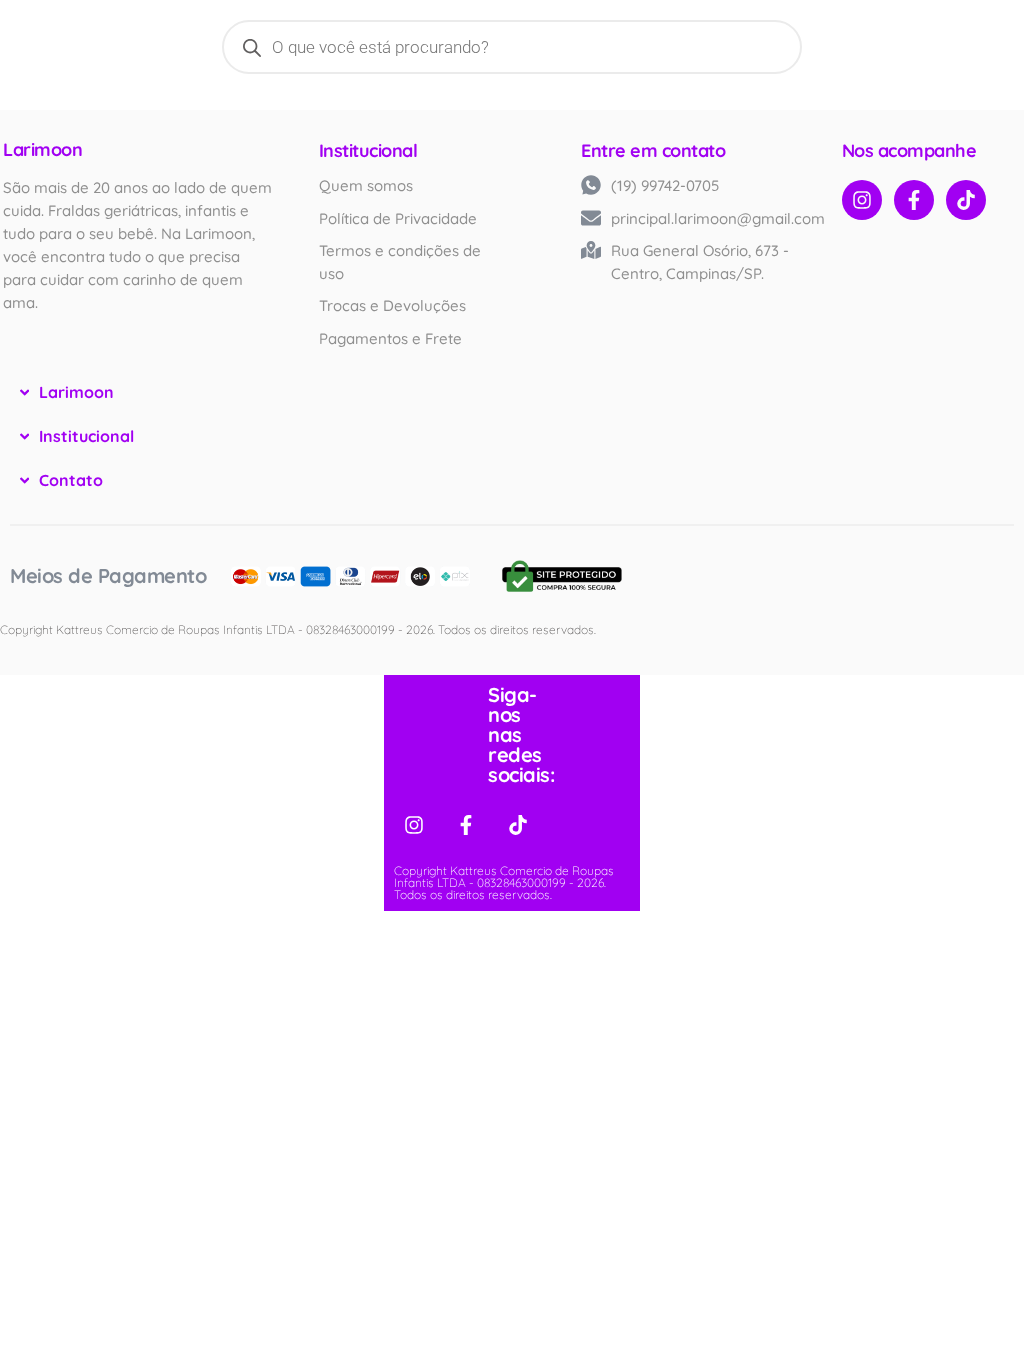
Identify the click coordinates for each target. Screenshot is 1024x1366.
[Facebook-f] (914, 200)
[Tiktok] (966, 200)
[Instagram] (862, 200)
